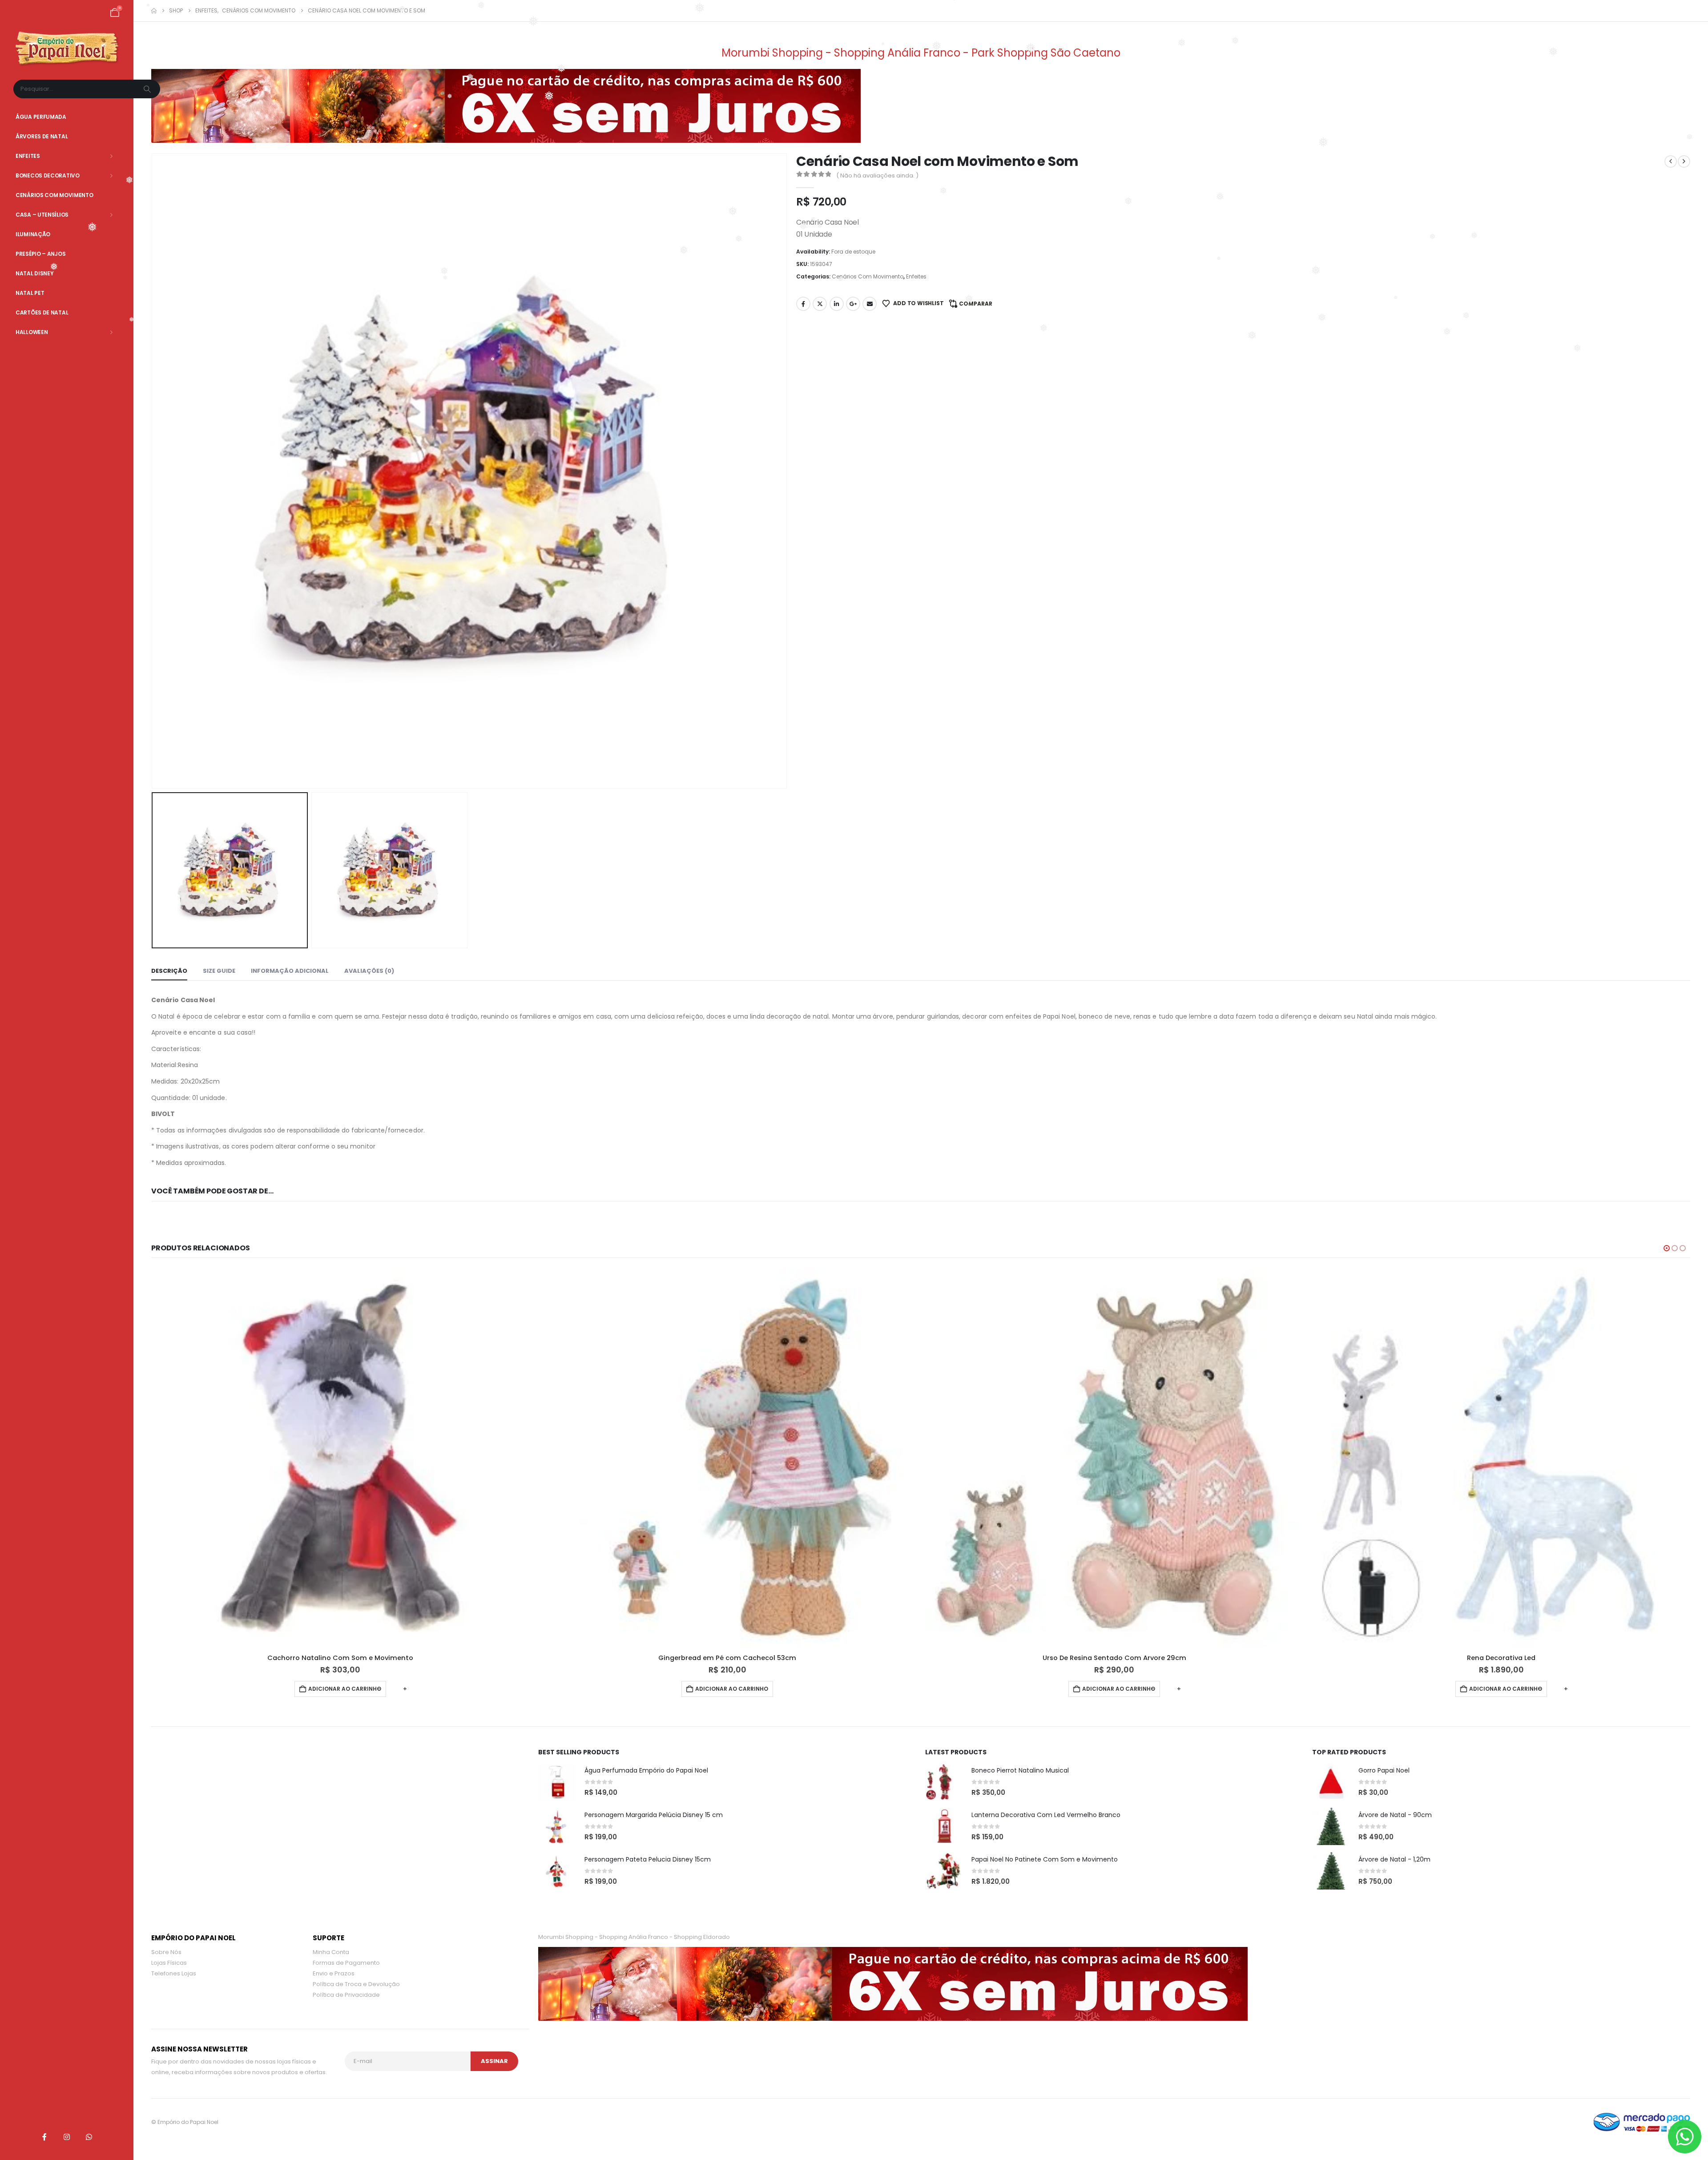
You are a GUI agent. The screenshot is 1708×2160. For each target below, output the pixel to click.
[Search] (148, 89)
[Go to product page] (340, 1458)
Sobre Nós (166, 1954)
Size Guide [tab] (219, 971)
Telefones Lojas (174, 1976)
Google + (853, 304)
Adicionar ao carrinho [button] (345, 1689)
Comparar (976, 304)
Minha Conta (331, 1954)
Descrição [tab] (169, 971)
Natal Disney (34, 273)
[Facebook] (44, 2137)
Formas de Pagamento (346, 1965)
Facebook (803, 304)
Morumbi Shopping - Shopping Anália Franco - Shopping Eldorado (634, 1939)
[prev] (1671, 161)
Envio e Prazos (334, 1976)
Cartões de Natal (42, 312)
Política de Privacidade (346, 1997)
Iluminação (33, 234)
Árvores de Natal (42, 136)
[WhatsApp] (89, 2137)
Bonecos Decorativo (48, 175)
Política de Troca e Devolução (356, 1986)
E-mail (870, 304)
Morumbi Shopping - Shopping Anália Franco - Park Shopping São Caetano (921, 53)
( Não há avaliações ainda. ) (877, 175)
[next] (1684, 161)
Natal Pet (30, 293)
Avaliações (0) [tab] (369, 971)
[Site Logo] (67, 49)
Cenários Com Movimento (54, 195)
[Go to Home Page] (154, 11)
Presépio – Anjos (40, 254)
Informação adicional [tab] (290, 971)
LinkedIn (837, 304)
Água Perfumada (41, 117)
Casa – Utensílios (42, 215)
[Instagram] (67, 2137)
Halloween (32, 332)
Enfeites (28, 156)
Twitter (820, 304)
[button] (153, 471)
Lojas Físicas (169, 1965)
